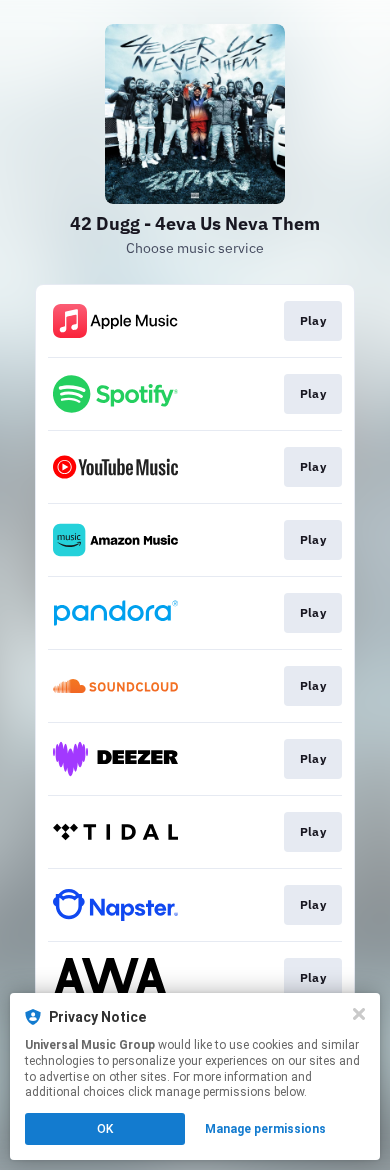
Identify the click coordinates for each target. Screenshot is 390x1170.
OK (105, 1129)
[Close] (359, 1014)
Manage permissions (265, 1129)
